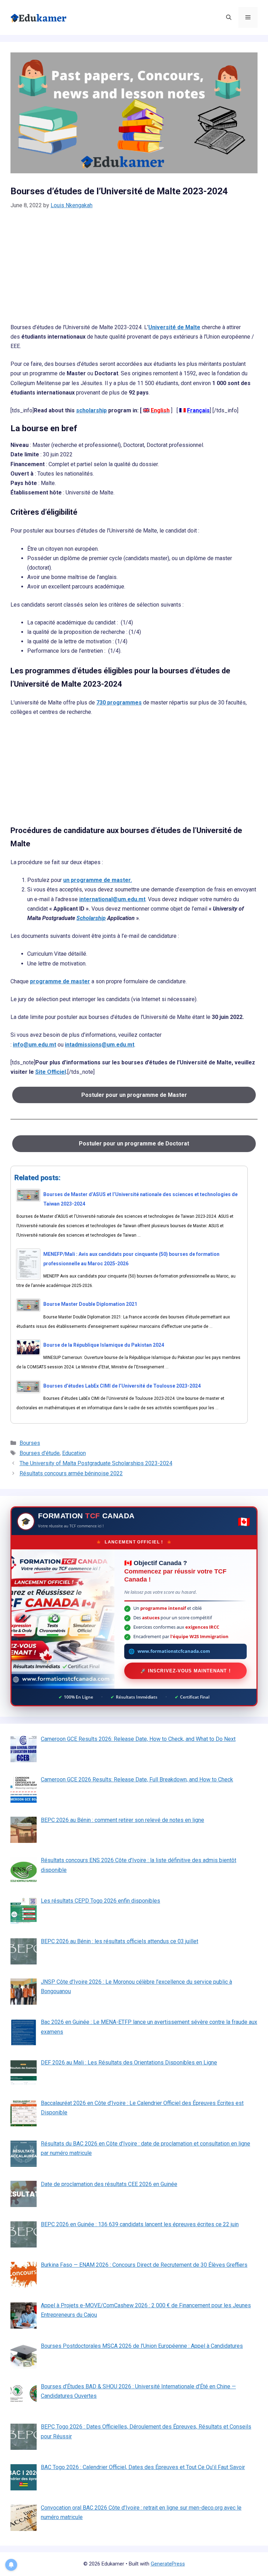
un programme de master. (98, 880)
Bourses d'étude (40, 1453)
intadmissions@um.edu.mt (100, 1045)
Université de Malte (174, 327)
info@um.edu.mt (35, 1045)
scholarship (91, 410)
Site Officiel (51, 1072)
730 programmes (119, 703)
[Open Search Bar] (229, 17)
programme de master (60, 981)
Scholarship (91, 918)
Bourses (30, 1443)
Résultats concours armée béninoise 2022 (71, 1473)
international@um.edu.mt (112, 899)
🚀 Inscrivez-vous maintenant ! (185, 1671)
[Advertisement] (134, 271)
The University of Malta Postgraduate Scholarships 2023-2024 (96, 1463)
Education (74, 1453)
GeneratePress (168, 2564)
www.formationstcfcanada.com (174, 1651)
